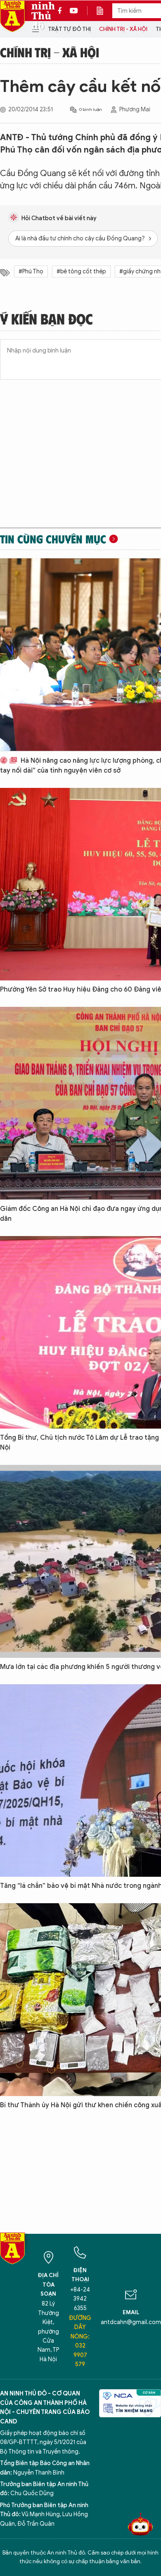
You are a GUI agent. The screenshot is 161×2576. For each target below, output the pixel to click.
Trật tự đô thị (69, 29)
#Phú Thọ (31, 271)
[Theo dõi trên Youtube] (74, 11)
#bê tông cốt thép (81, 271)
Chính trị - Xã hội (123, 29)
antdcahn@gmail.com (131, 2322)
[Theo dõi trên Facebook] (62, 11)
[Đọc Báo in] (104, 11)
